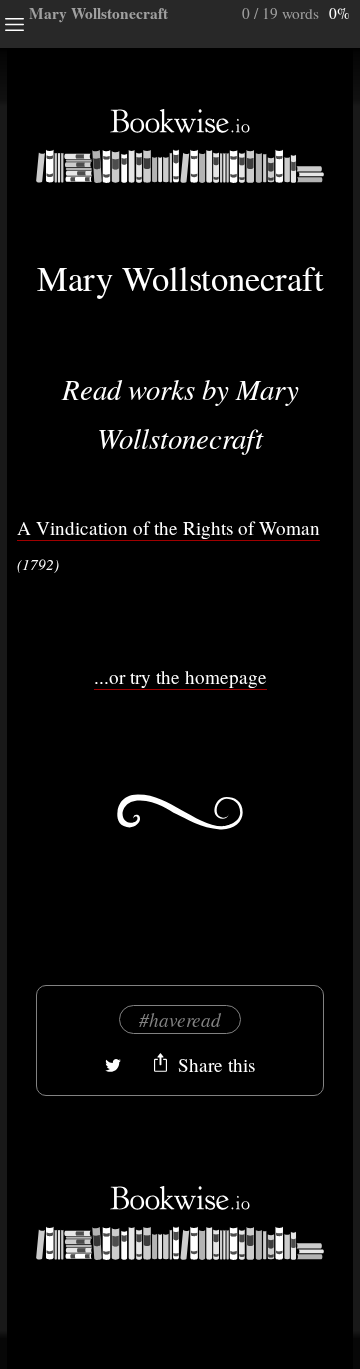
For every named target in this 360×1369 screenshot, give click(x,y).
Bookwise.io (180, 146)
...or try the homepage (180, 676)
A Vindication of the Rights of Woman (168, 527)
